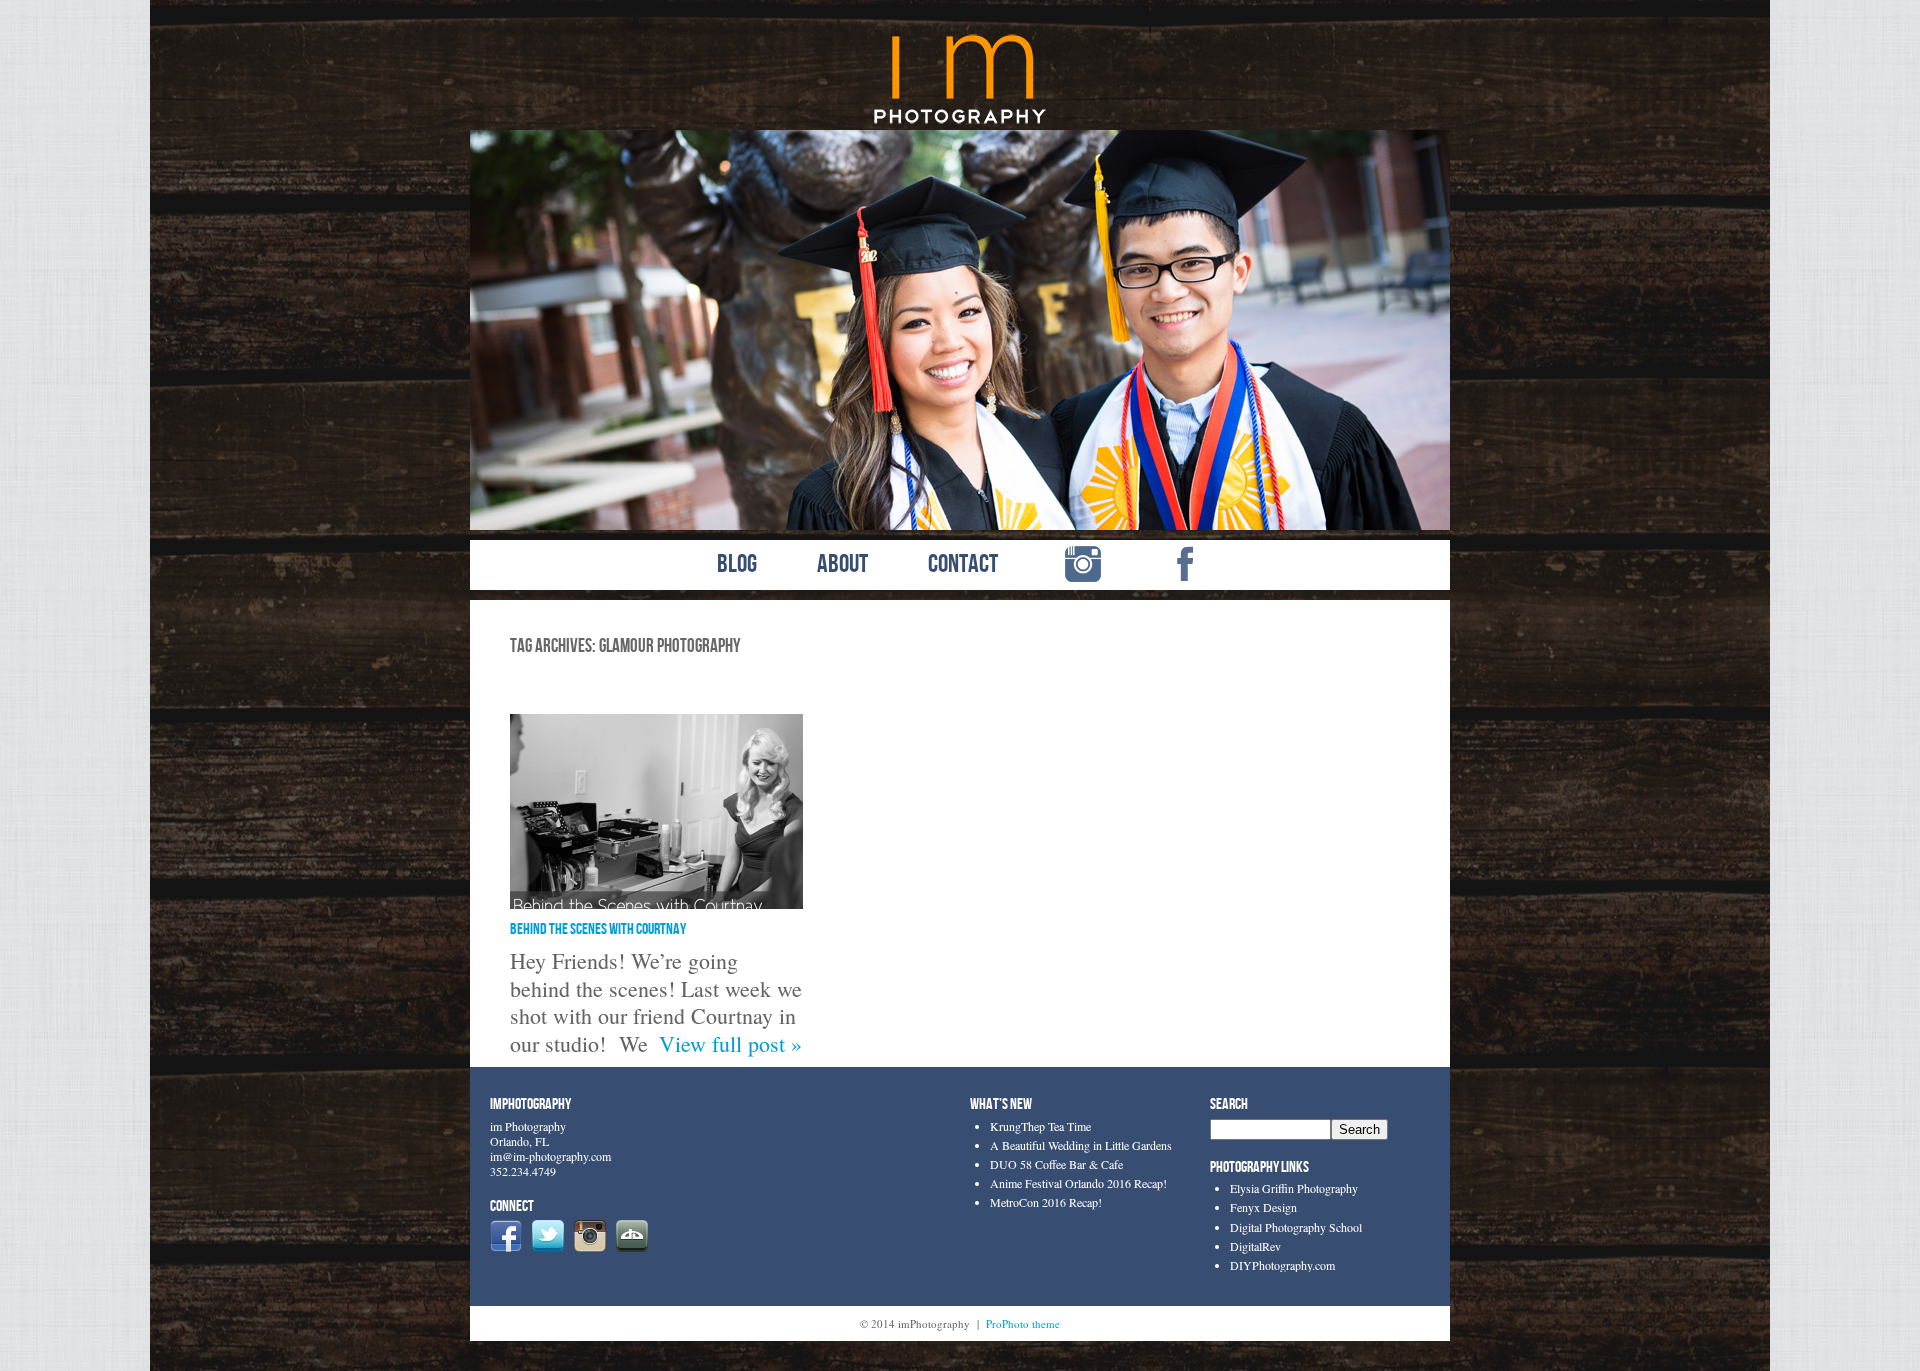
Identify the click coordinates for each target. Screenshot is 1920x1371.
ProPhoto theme (1023, 1323)
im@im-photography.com (550, 1156)
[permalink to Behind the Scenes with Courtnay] (656, 900)
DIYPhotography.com (1282, 1265)
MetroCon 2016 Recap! (1046, 1202)
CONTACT (963, 565)
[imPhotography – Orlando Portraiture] (960, 121)
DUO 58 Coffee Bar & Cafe (1056, 1164)
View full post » (730, 1043)
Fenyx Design (1263, 1207)
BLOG (737, 565)
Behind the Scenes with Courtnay (598, 929)
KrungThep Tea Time (1040, 1126)
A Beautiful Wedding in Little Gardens (1081, 1145)
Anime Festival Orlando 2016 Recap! (1078, 1183)
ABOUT (842, 565)
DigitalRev (1255, 1246)
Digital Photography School (1296, 1227)
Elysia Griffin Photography (1294, 1188)
